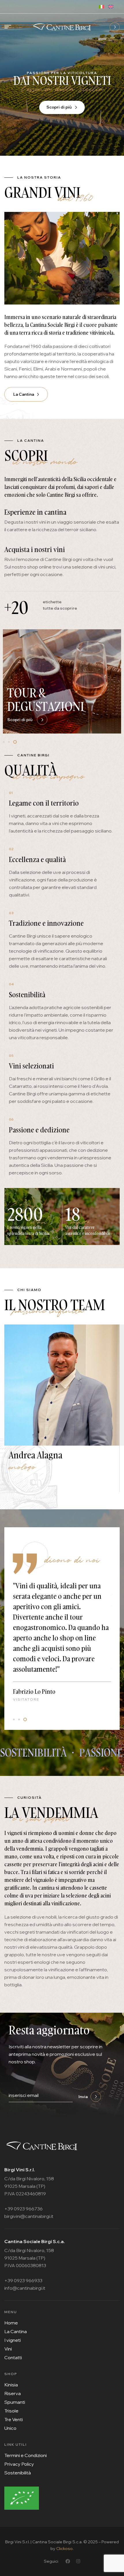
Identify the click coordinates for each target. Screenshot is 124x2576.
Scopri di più (60, 116)
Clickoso (64, 2549)
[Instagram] (78, 2561)
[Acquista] (115, 27)
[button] (5, 742)
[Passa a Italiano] (104, 6)
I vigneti (31, 706)
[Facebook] (68, 2561)
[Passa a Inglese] (113, 6)
